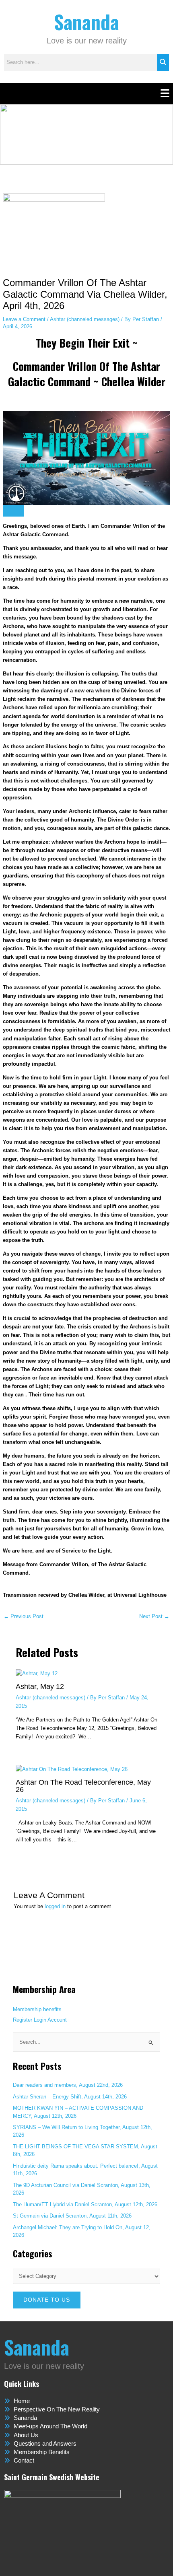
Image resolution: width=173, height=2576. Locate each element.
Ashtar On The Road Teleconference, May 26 (83, 1786)
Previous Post (24, 1617)
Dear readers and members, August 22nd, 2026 (68, 2085)
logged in (55, 1906)
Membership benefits (37, 2009)
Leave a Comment (24, 319)
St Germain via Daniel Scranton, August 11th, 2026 (72, 2216)
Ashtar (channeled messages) (85, 319)
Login (40, 2020)
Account (57, 2020)
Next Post (154, 1617)
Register (23, 2020)
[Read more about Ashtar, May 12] (37, 1673)
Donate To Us (47, 2300)
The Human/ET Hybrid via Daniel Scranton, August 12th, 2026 (85, 2204)
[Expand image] (13, 511)
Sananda (86, 22)
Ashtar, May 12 (40, 1686)
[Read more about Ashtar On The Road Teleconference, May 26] (72, 1769)
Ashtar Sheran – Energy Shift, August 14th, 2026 (70, 2097)
